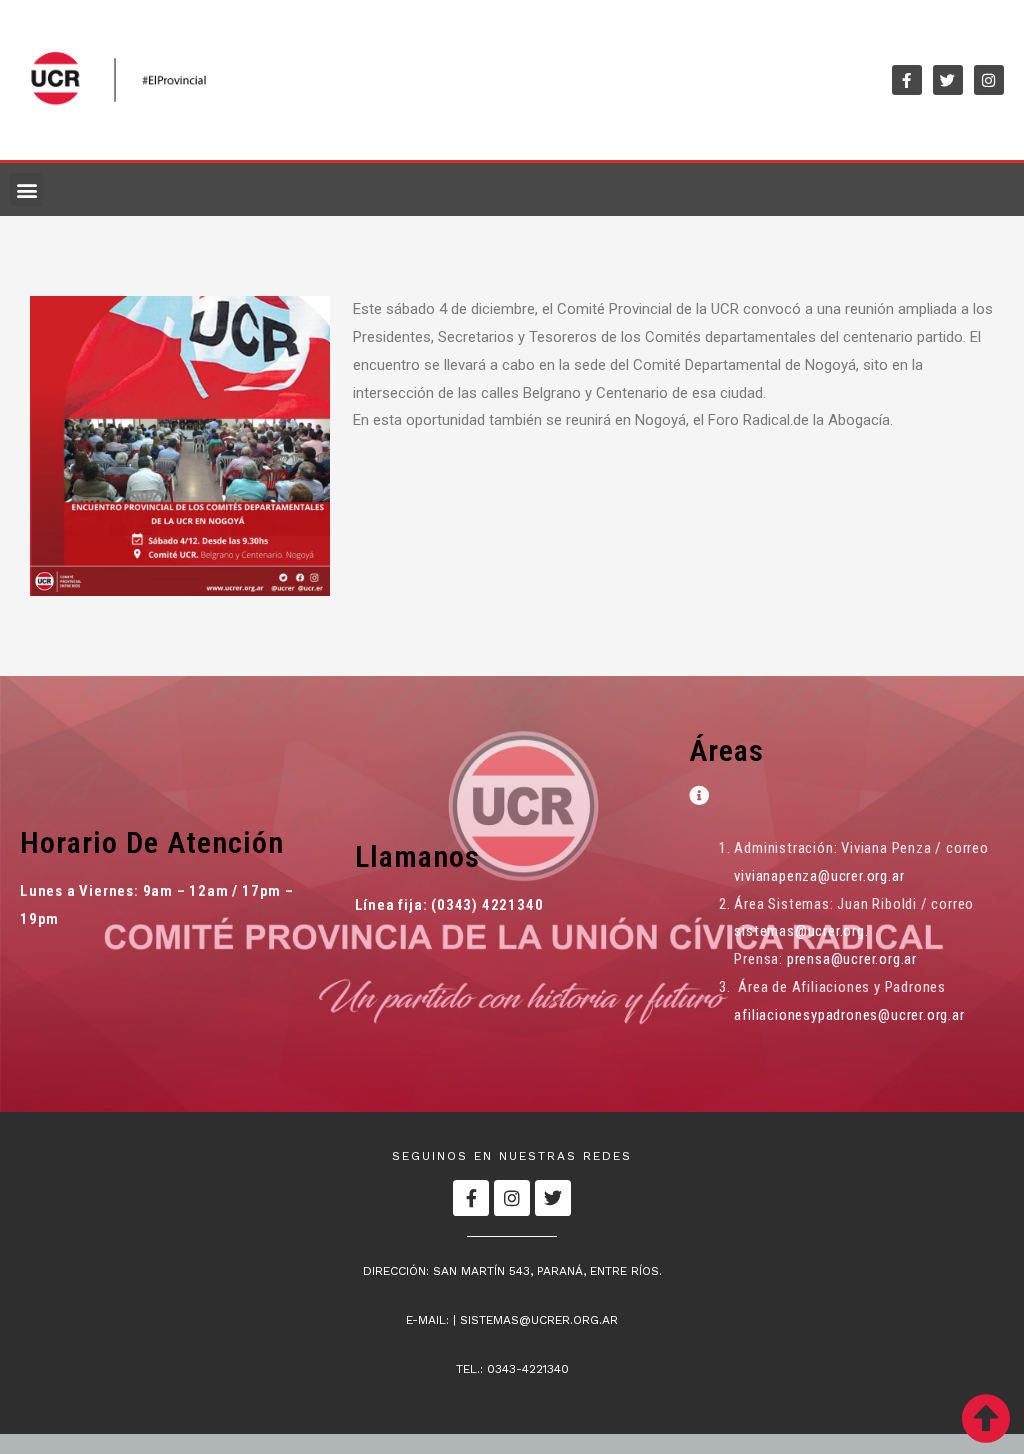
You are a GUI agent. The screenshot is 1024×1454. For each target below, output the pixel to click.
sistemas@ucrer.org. (801, 931)
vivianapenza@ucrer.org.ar (819, 876)
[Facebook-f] (907, 80)
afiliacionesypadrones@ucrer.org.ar (849, 1015)
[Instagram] (989, 80)
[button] (26, 189)
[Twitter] (948, 80)
